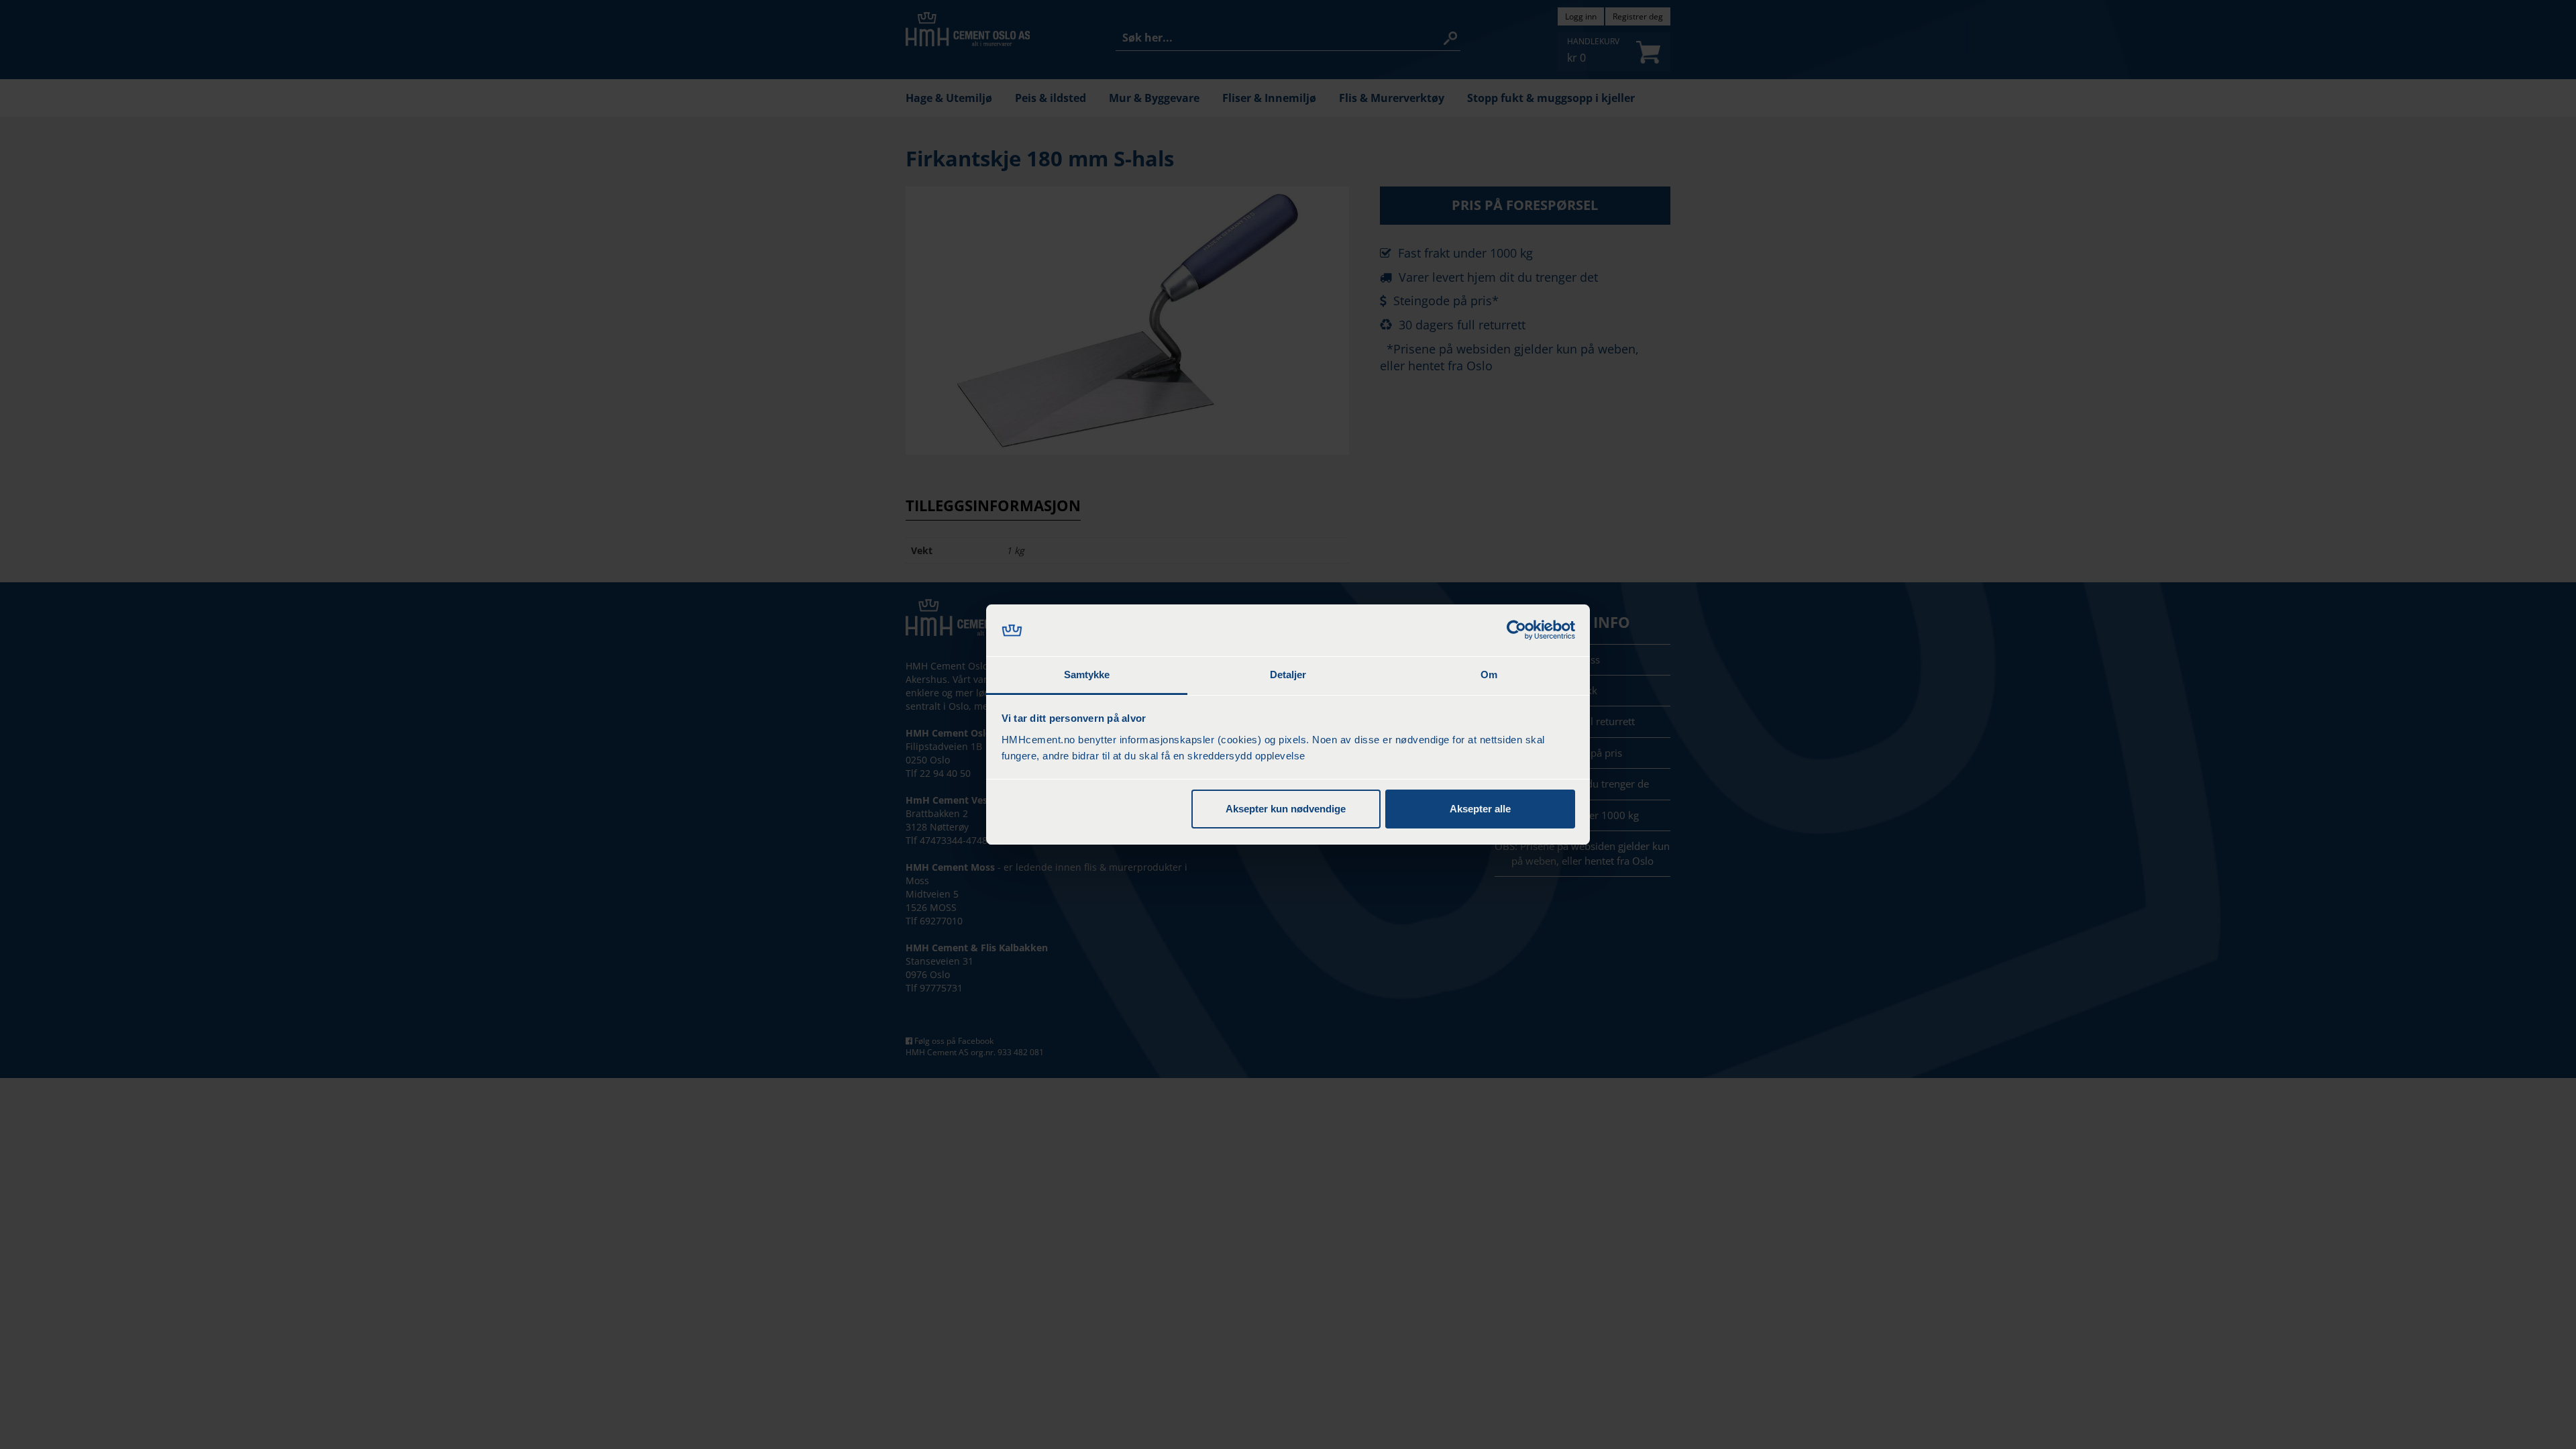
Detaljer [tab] (1288, 675)
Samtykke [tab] (1087, 675)
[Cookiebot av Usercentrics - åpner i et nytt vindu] (1516, 631)
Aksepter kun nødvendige (1286, 809)
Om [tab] (1489, 675)
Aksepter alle (1480, 809)
